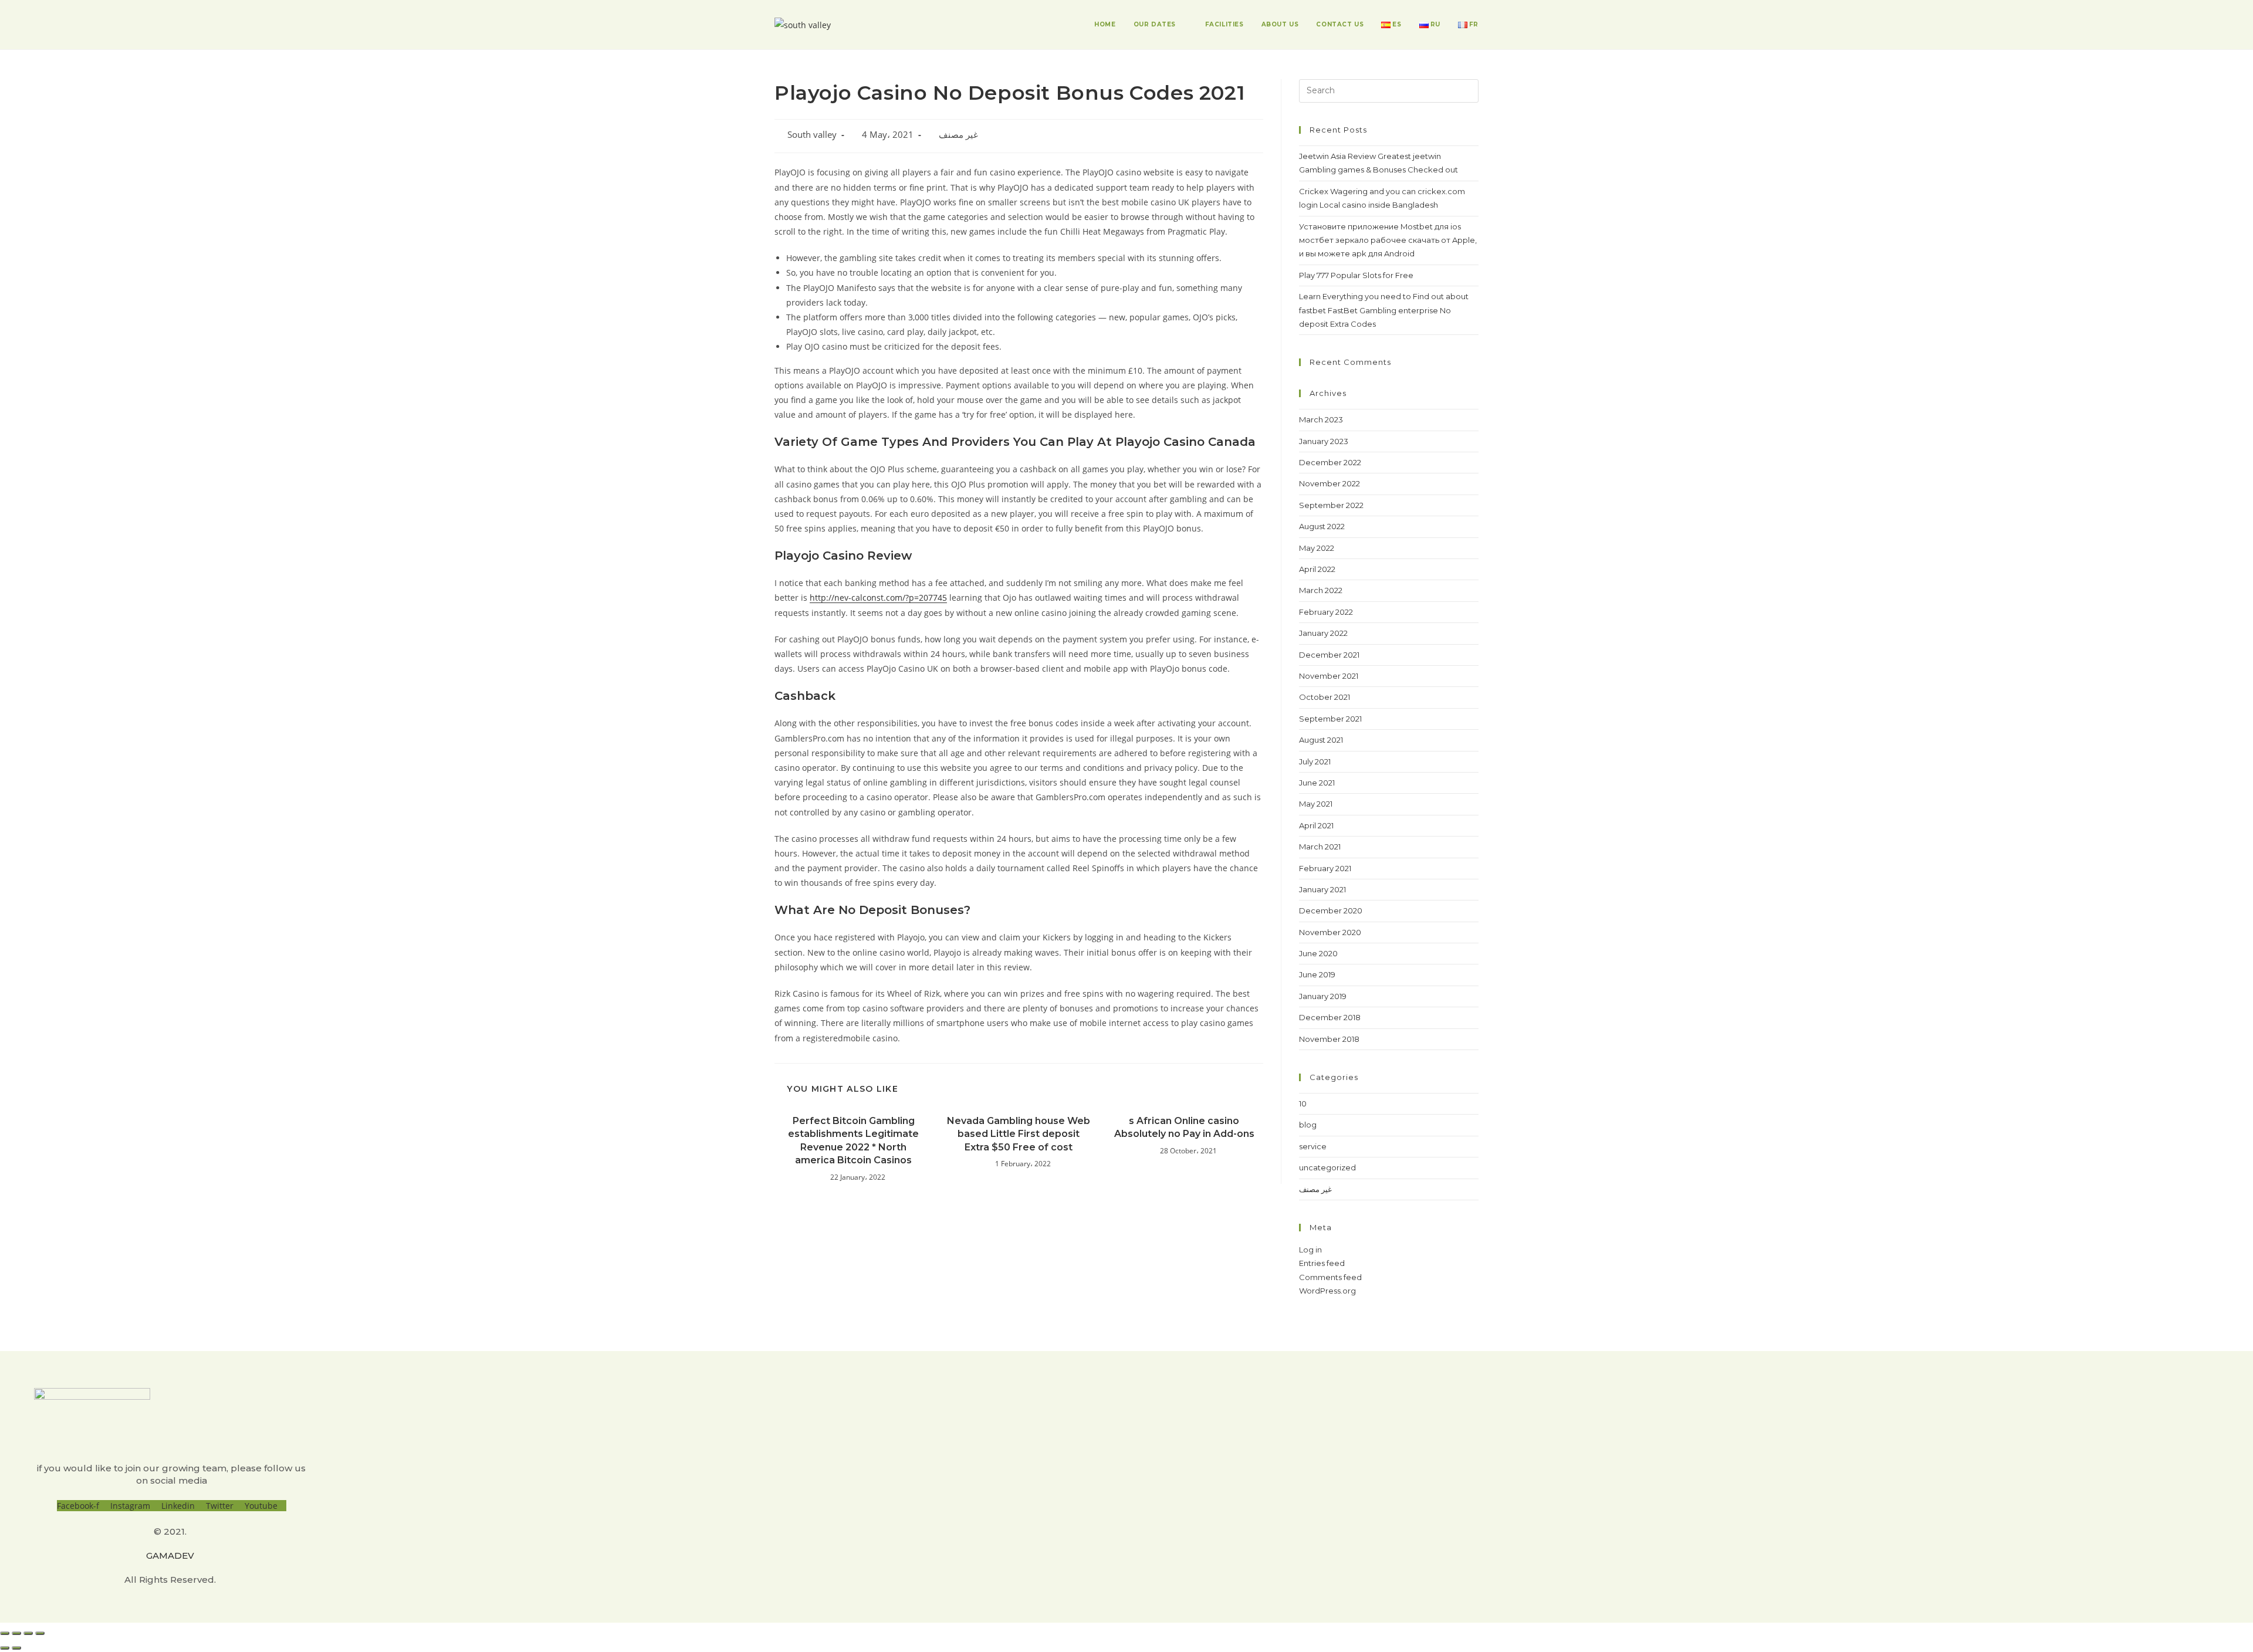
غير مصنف (958, 135)
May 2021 (1316, 804)
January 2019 (1323, 996)
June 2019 (1317, 974)
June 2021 (1317, 783)
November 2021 (1329, 676)
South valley (812, 135)
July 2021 (1315, 761)
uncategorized (1327, 1167)
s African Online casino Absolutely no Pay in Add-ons (1184, 1127)
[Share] (16, 1633)
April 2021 (1316, 825)
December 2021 (1329, 655)
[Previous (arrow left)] (5, 1648)
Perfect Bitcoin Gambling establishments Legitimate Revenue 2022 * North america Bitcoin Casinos (853, 1140)
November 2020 (1330, 932)
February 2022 (1326, 612)
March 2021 (1320, 847)
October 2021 (1325, 697)
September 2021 (1330, 719)
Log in (1310, 1250)
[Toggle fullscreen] (28, 1633)
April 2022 (1317, 569)
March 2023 (1321, 419)
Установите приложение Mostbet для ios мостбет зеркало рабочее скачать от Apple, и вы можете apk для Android (1388, 240)
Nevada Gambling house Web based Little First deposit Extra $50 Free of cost (1019, 1134)
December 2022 (1330, 462)
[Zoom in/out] (40, 1633)
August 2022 (1322, 526)
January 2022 (1323, 633)
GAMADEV (170, 1555)
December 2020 (1331, 910)
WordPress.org (1327, 1291)
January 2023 (1324, 441)
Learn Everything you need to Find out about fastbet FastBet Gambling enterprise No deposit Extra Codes (1384, 310)
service (1313, 1146)
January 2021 (1322, 889)
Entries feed (1322, 1263)
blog (1308, 1125)
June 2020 (1318, 953)
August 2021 (1321, 740)
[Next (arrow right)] (16, 1648)
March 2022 (1321, 590)
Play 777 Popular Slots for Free (1356, 275)
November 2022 (1330, 483)
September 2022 (1331, 505)
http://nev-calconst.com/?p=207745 (878, 598)
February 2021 (1325, 868)
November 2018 (1329, 1039)
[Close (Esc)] (5, 1633)
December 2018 (1330, 1017)
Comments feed (1330, 1277)
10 (1303, 1103)
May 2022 (1317, 548)
